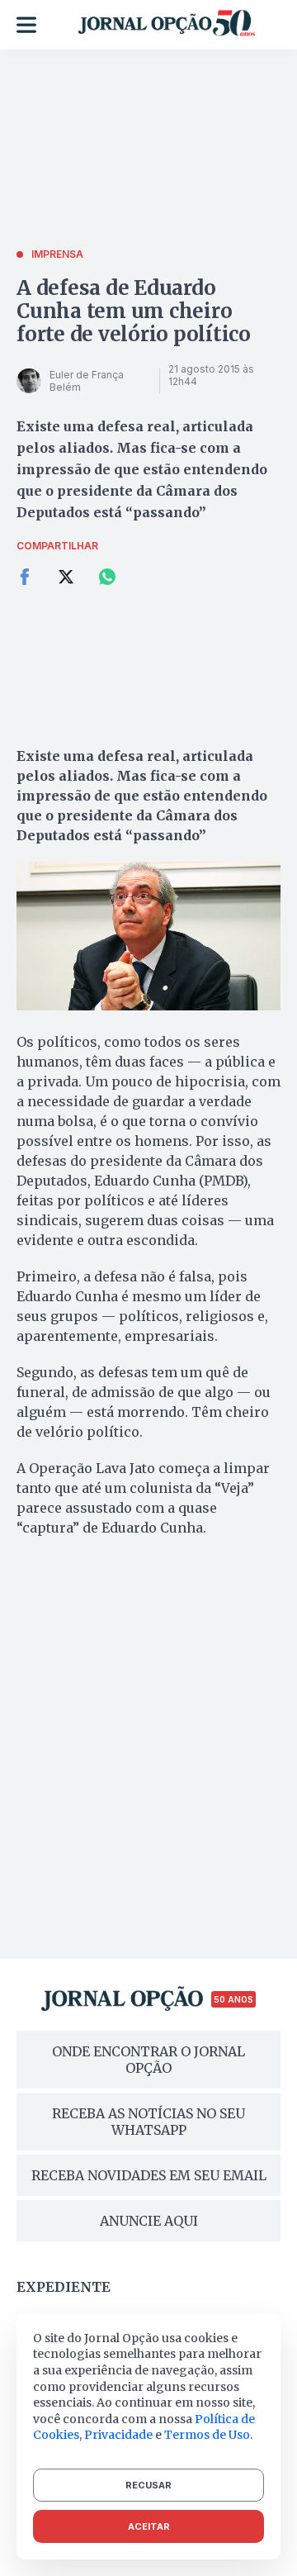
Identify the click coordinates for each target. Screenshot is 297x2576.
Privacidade (118, 2435)
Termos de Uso (207, 2435)
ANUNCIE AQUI (149, 2221)
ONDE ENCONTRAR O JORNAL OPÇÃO (148, 2060)
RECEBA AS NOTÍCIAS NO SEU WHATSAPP (148, 2122)
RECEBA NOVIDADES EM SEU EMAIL (149, 2175)
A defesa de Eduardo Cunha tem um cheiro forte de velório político (134, 311)
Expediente (64, 2287)
